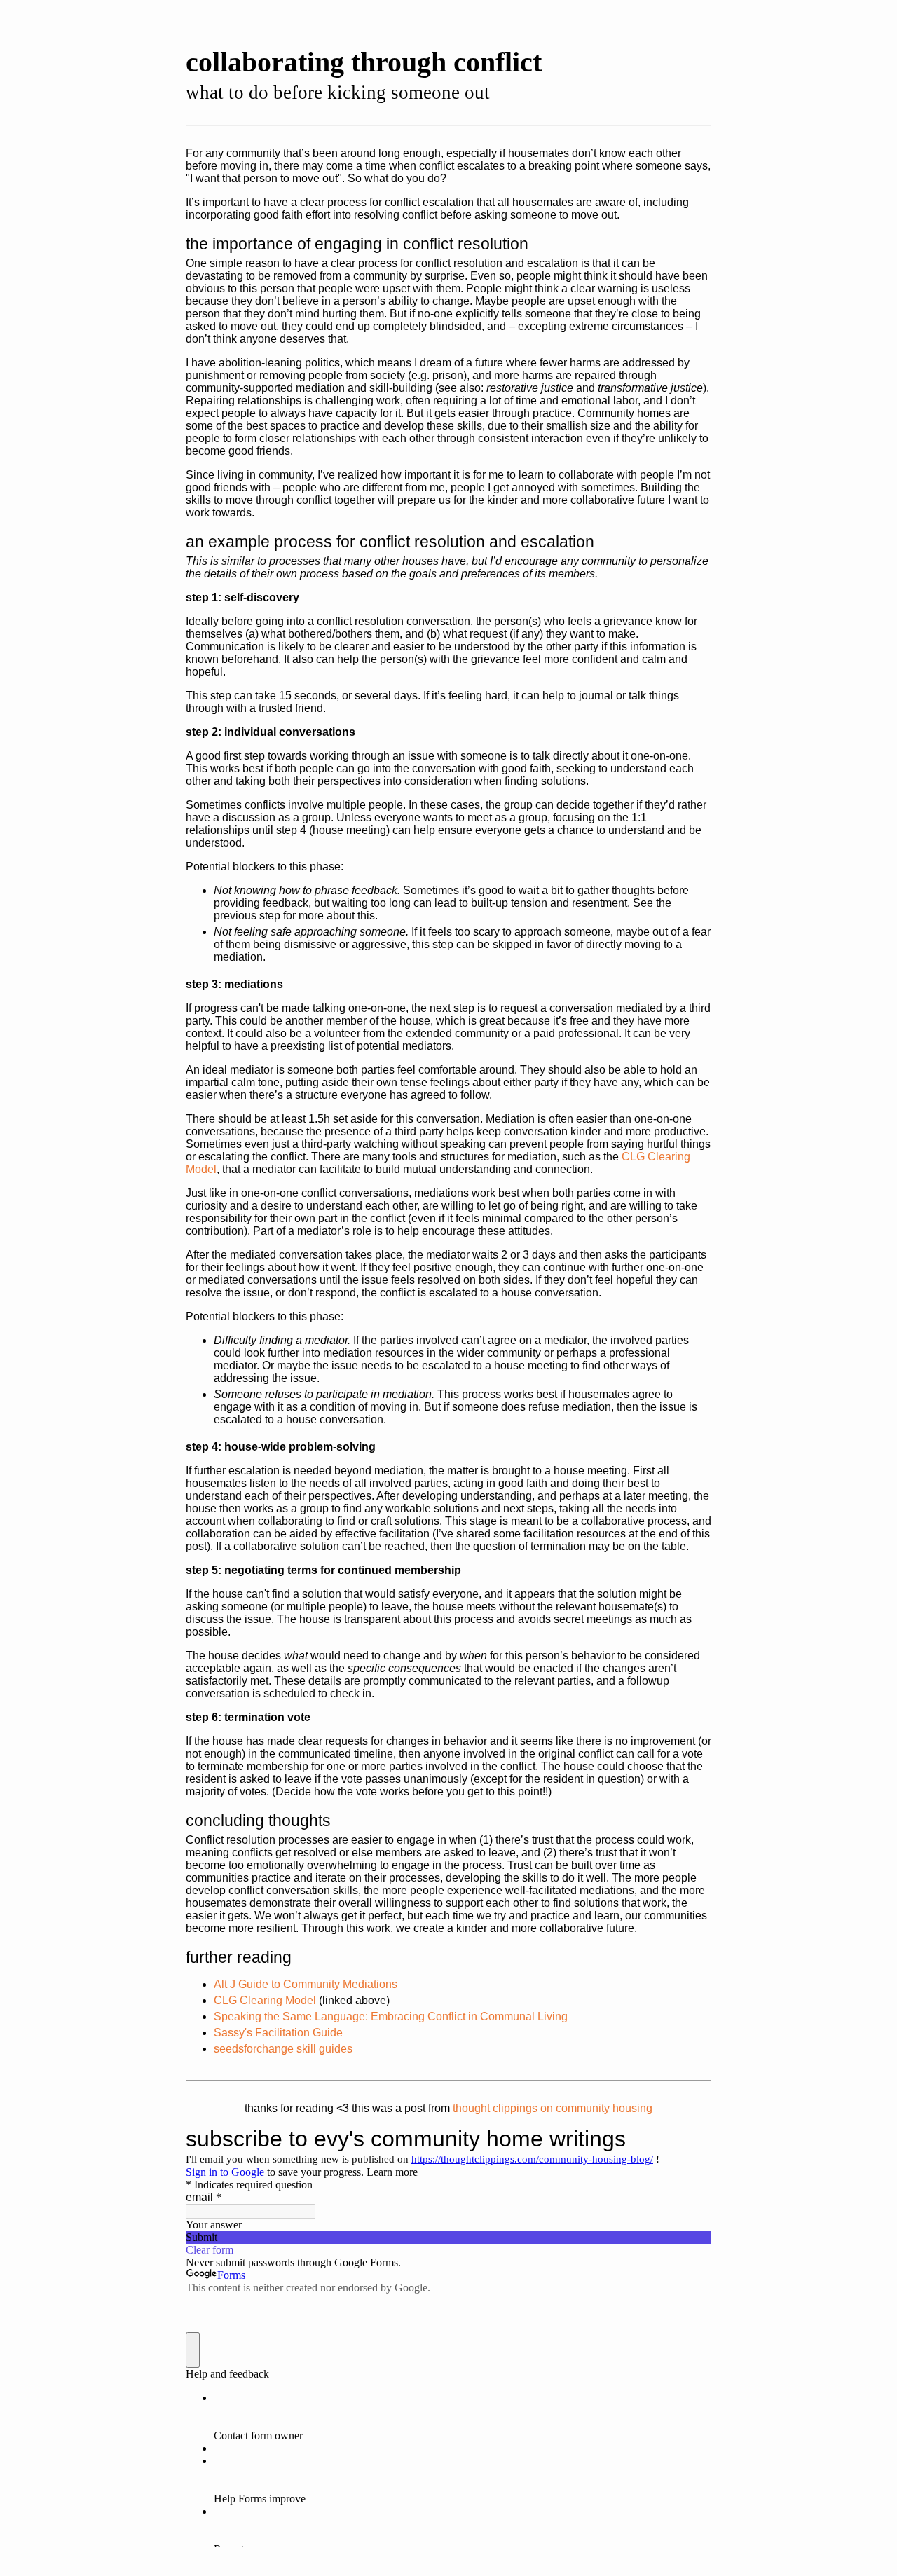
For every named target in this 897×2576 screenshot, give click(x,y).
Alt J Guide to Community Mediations (306, 1984)
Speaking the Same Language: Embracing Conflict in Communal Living (391, 2016)
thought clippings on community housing (553, 2108)
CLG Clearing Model (265, 2000)
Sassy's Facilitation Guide (278, 2033)
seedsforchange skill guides (283, 2049)
